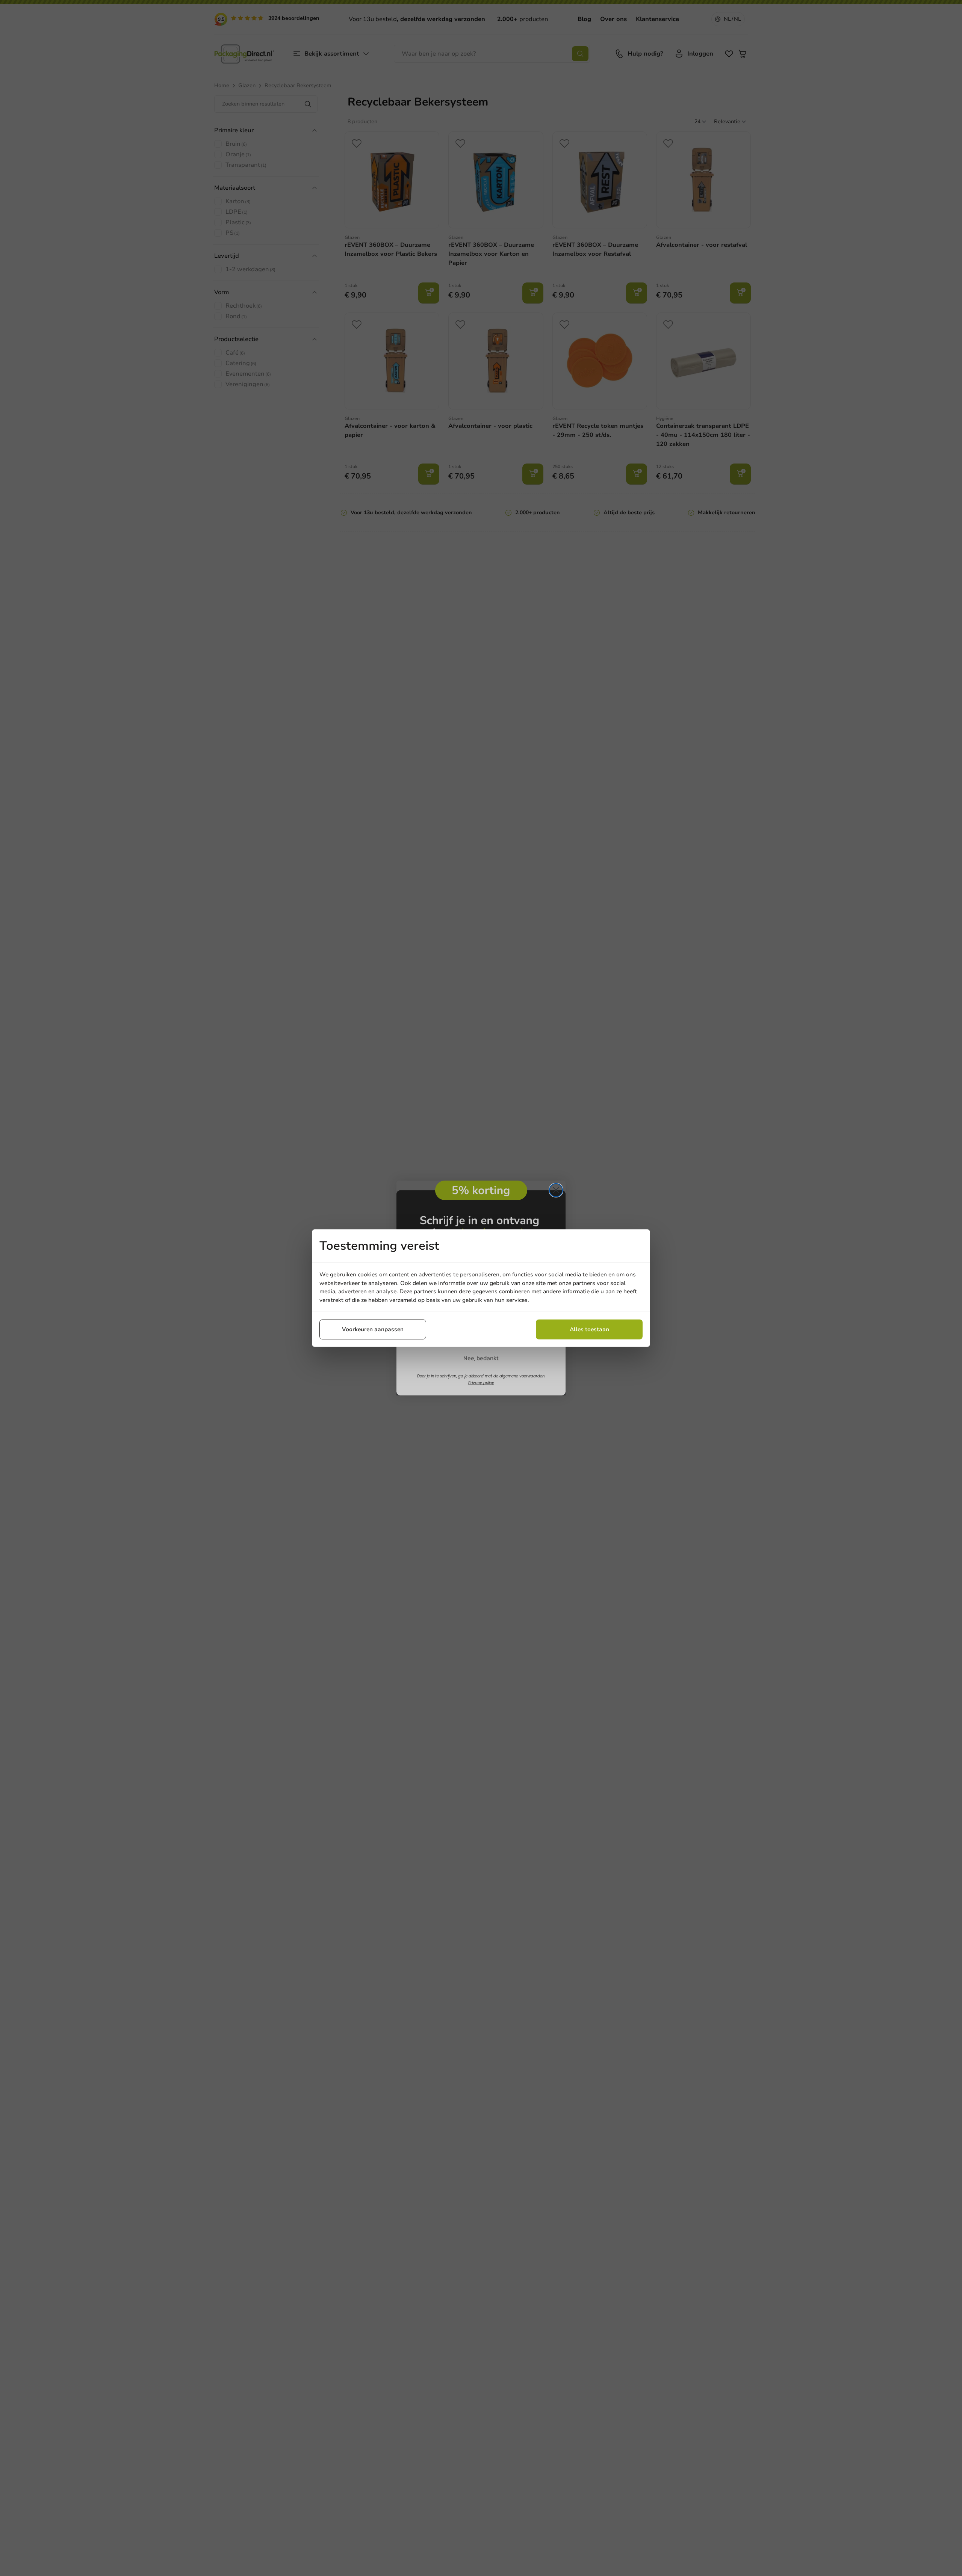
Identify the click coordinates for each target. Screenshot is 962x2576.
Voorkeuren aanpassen (373, 1329)
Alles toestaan (589, 1329)
